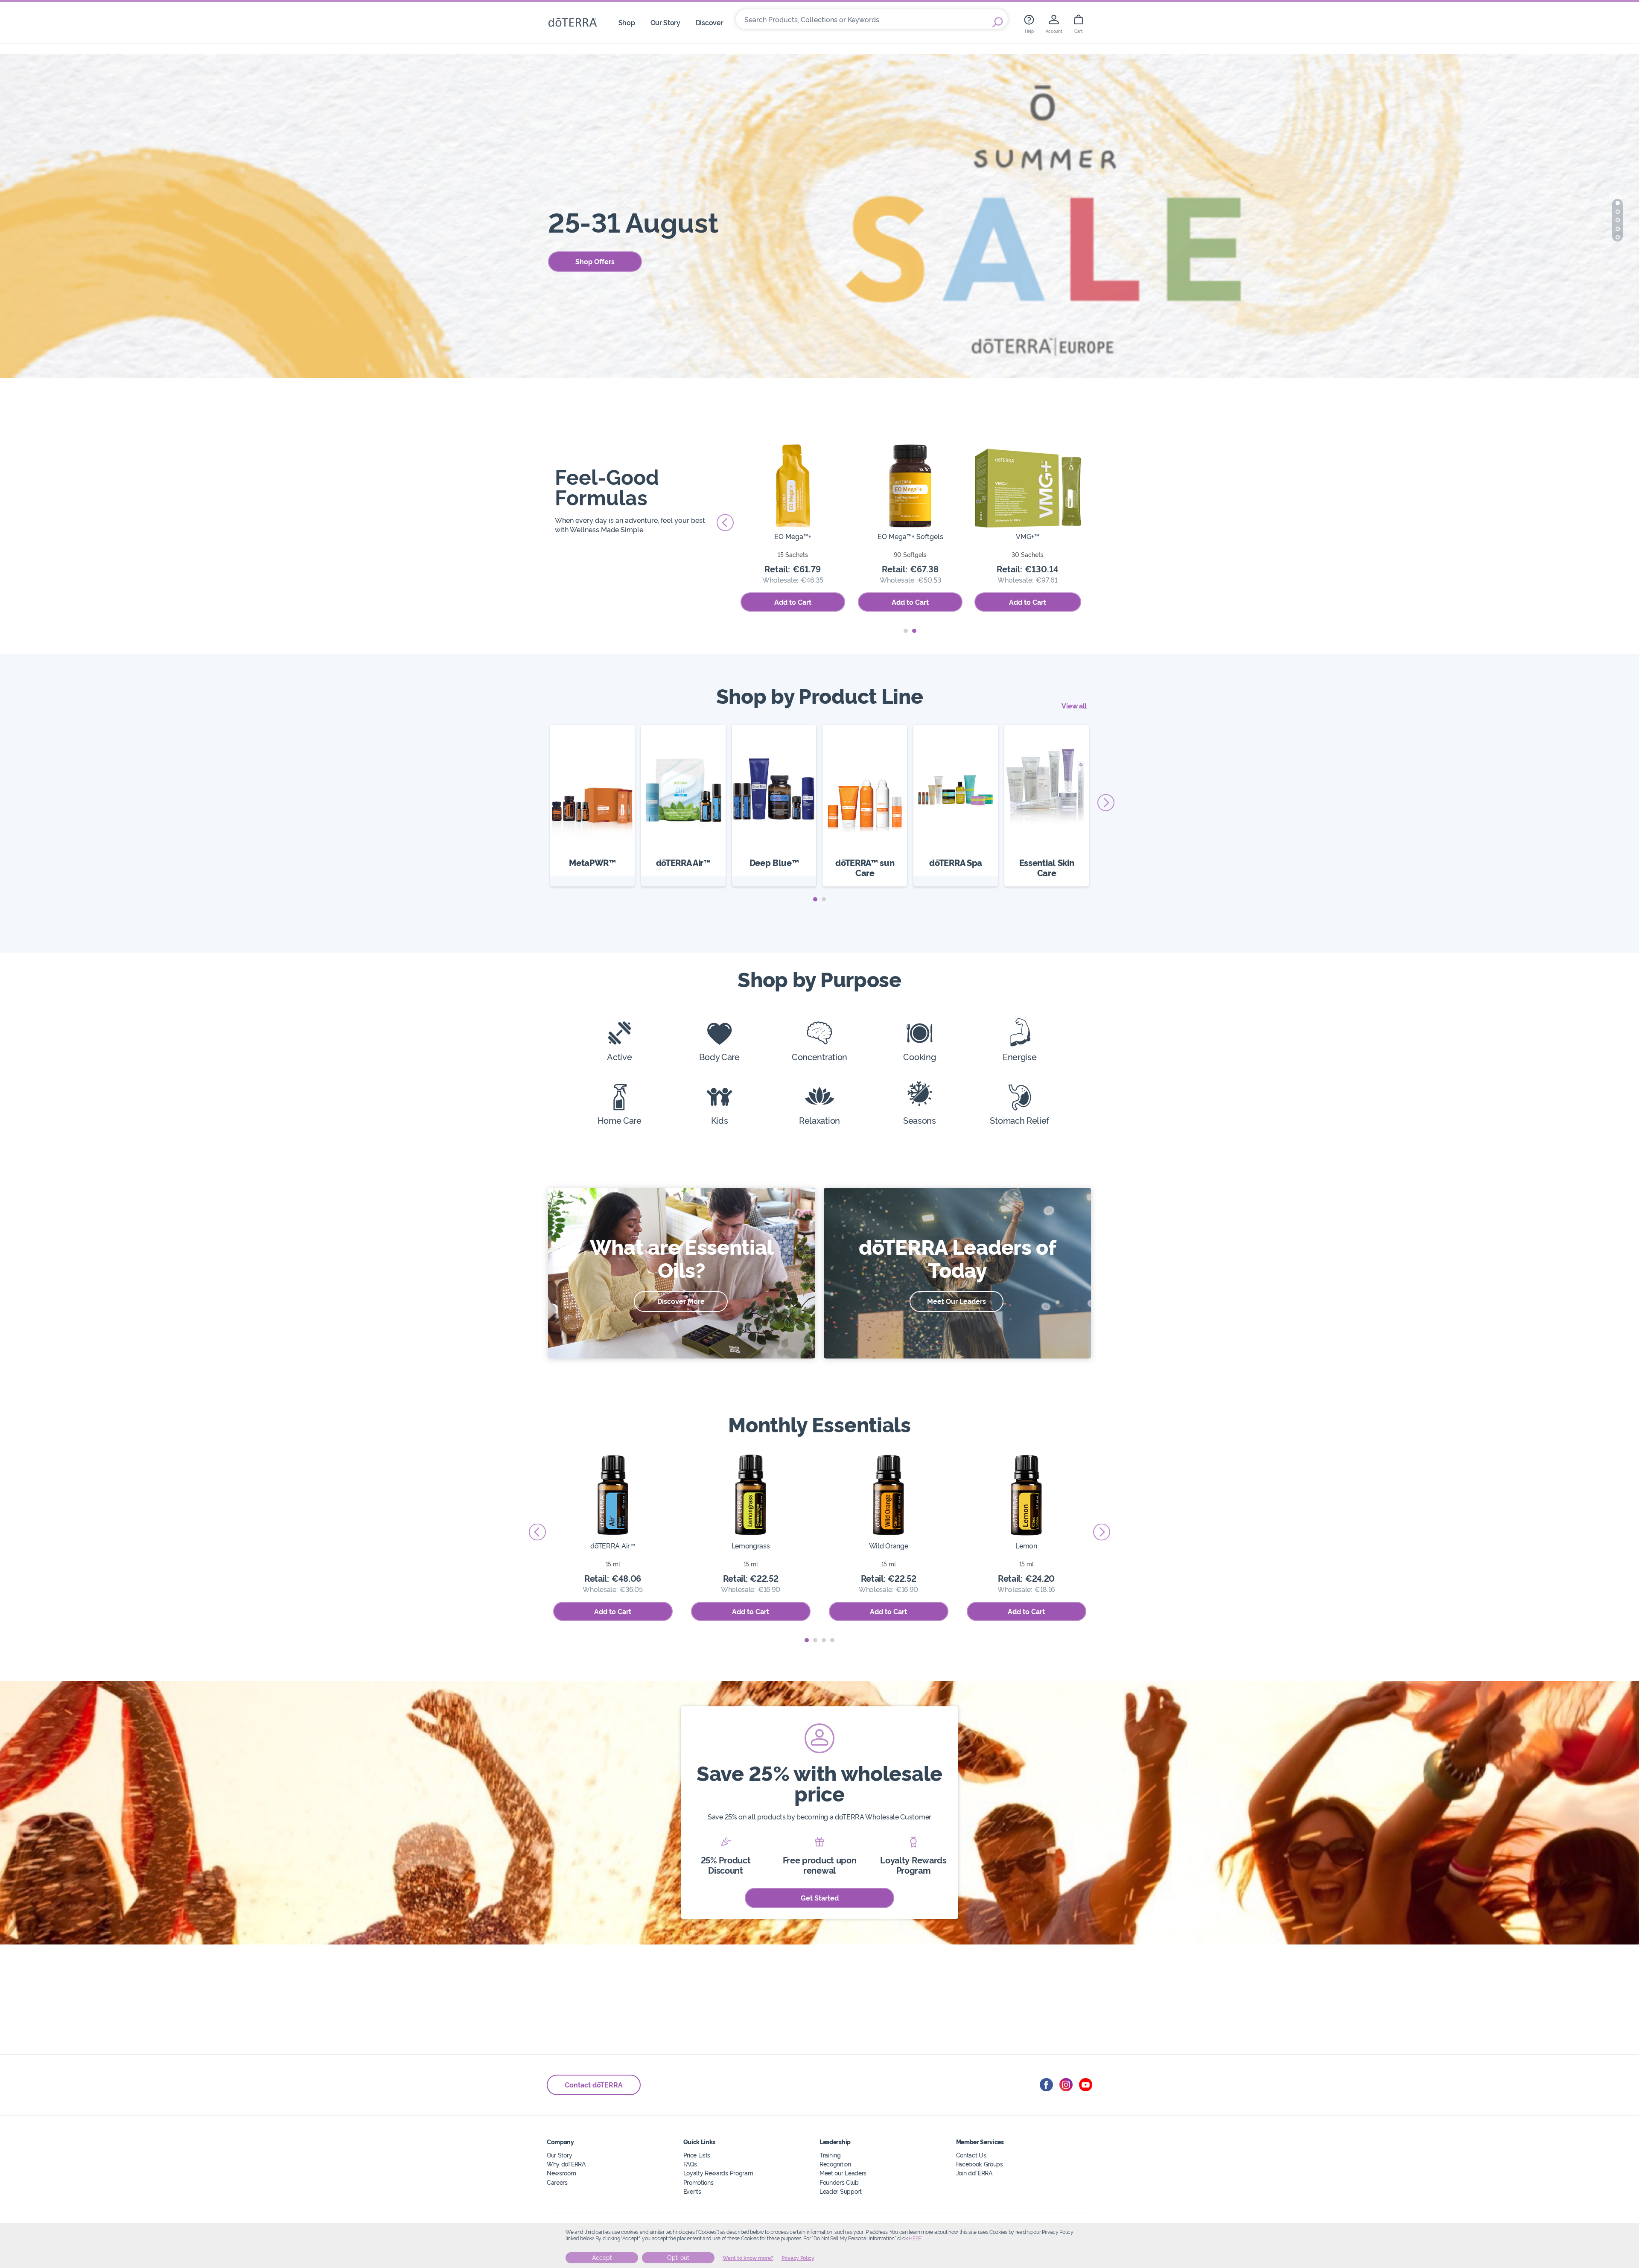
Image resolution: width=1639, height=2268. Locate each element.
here (915, 2239)
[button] (1618, 203)
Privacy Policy (798, 2258)
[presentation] (1095, 523)
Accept (602, 2258)
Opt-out (678, 2258)
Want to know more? (748, 2258)
